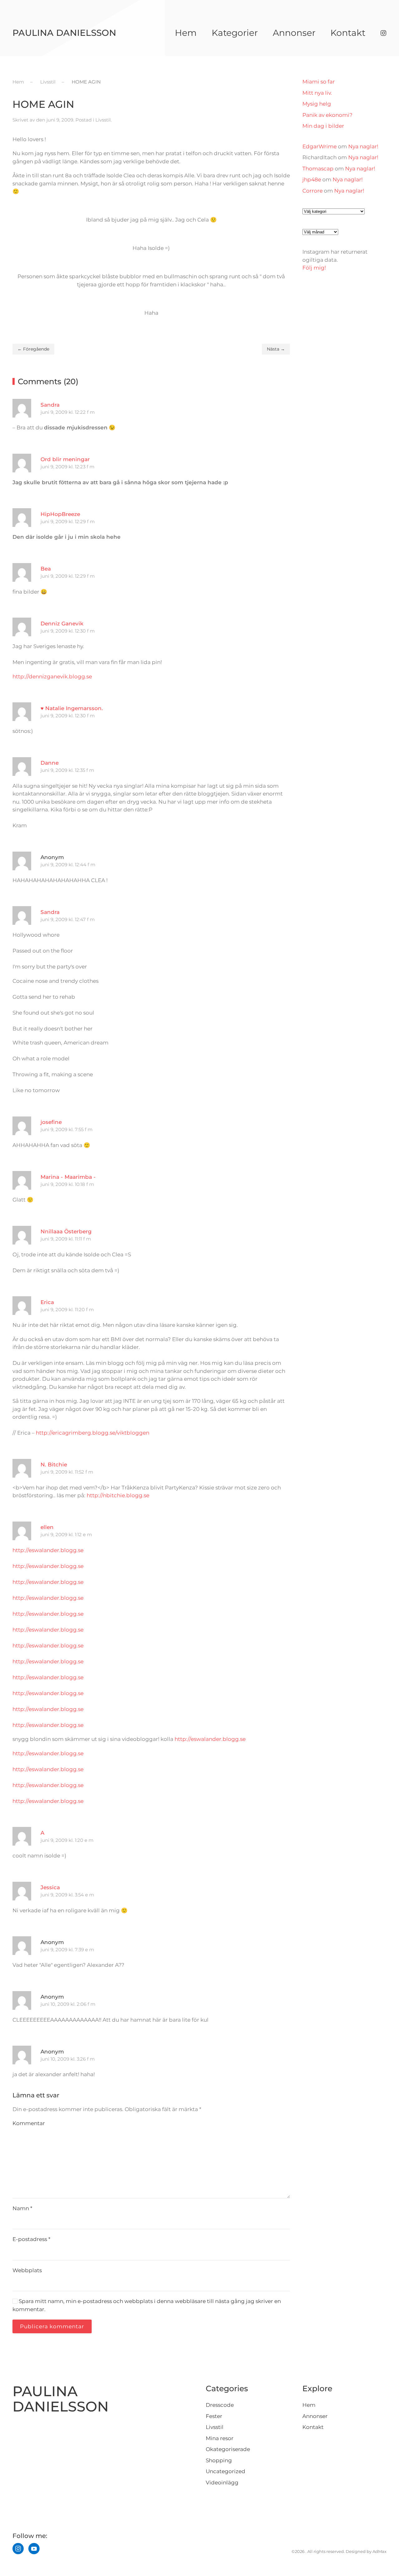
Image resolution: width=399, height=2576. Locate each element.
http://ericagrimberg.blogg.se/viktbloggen (93, 1433)
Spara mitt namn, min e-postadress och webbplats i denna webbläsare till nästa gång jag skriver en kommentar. (147, 2305)
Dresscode (220, 2405)
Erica (47, 1302)
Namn (22, 2208)
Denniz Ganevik (62, 624)
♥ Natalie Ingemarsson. (72, 708)
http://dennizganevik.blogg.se (52, 676)
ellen (47, 1527)
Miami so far (319, 82)
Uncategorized (226, 2471)
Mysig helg (317, 104)
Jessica (50, 1887)
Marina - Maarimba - (68, 1177)
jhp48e (312, 179)
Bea (46, 569)
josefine (51, 1122)
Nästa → (276, 349)
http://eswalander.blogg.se (48, 1550)
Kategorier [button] (235, 33)
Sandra (50, 405)
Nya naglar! (363, 146)
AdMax (380, 2551)
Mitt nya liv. (317, 93)
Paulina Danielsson (64, 33)
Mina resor (220, 2438)
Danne (50, 763)
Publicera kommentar (52, 2326)
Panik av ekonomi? (327, 115)
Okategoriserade (228, 2449)
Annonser (294, 33)
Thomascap (318, 169)
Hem (186, 33)
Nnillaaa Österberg (66, 1231)
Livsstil (103, 120)
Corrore (312, 191)
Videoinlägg (222, 2483)
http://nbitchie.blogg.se (118, 1495)
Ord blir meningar (65, 459)
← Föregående (33, 349)
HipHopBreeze (60, 514)
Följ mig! (314, 268)
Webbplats (27, 2270)
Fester (214, 2416)
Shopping (219, 2460)
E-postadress (31, 2239)
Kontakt (348, 33)
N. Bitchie (54, 1465)
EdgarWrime (320, 146)
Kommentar (29, 2123)
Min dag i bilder (323, 126)
